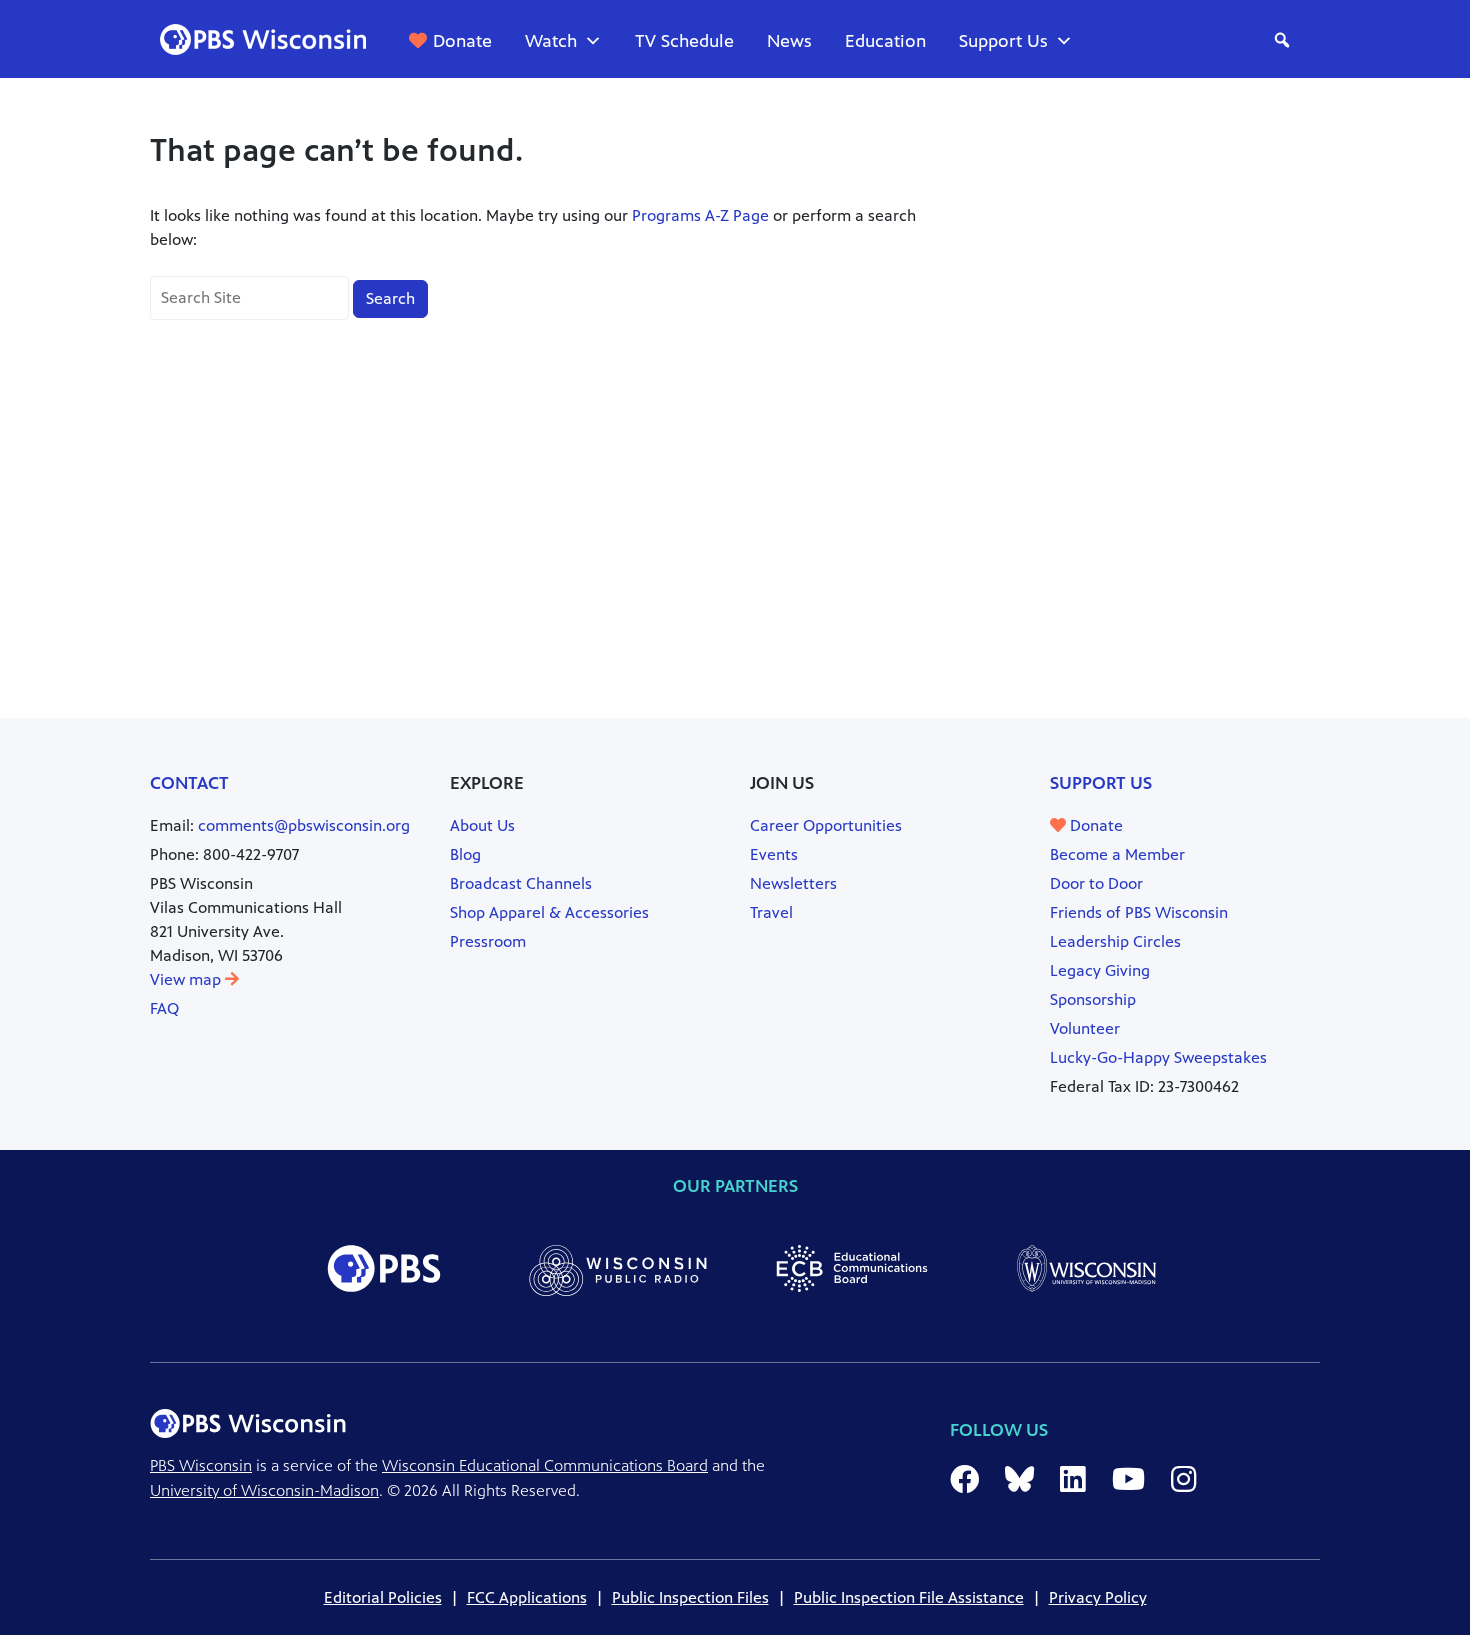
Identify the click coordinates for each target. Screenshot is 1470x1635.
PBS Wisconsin (201, 1465)
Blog (465, 854)
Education (885, 41)
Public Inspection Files (690, 1597)
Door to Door (1096, 883)
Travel (771, 912)
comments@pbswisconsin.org (304, 825)
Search (390, 298)
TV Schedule (684, 41)
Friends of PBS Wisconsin (1139, 912)
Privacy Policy (1098, 1597)
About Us (482, 825)
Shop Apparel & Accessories (549, 912)
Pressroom (488, 941)
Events (774, 854)
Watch (551, 41)
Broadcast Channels (521, 883)
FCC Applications (527, 1597)
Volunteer (1085, 1028)
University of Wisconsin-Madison (264, 1490)
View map (187, 979)
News (789, 41)
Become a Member (1117, 854)
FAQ (164, 1008)
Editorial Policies (383, 1597)
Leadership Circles (1115, 941)
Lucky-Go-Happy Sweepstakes (1158, 1057)
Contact (189, 783)
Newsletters (793, 883)
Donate (462, 41)
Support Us (1003, 41)
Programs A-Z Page (700, 215)
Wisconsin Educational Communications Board (545, 1465)
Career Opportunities (826, 825)
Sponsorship (1093, 999)
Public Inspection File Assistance (909, 1597)
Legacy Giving (1100, 970)
